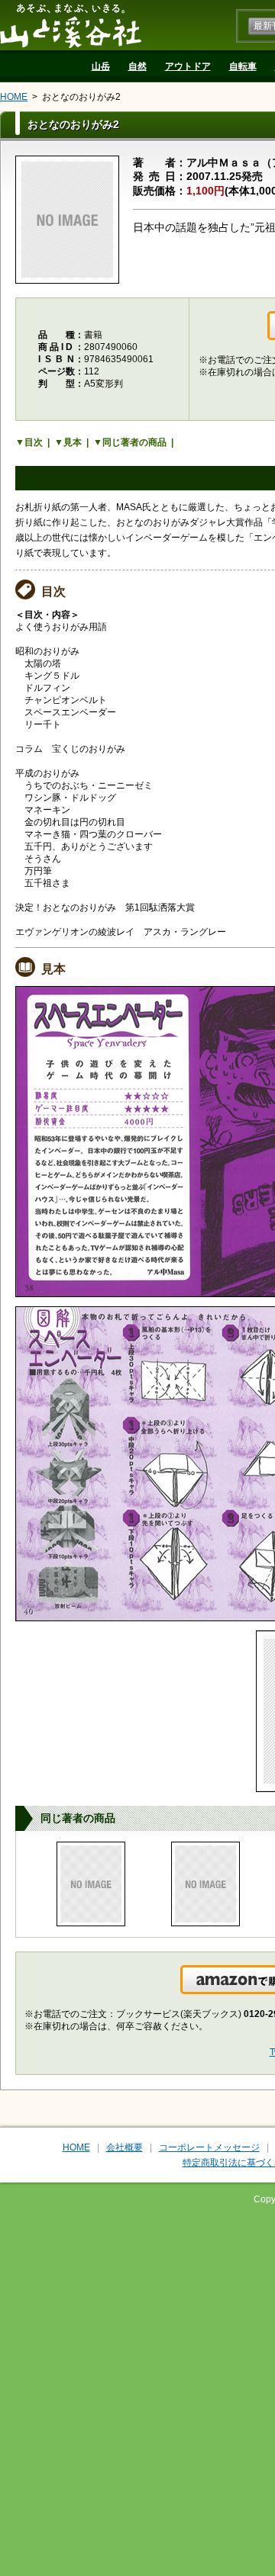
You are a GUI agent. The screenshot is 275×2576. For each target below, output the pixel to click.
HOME (14, 97)
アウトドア (188, 66)
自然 (137, 66)
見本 (73, 442)
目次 (34, 442)
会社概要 (125, 2147)
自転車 (243, 66)
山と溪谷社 (71, 25)
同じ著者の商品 (134, 442)
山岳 (101, 66)
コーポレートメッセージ (209, 2147)
